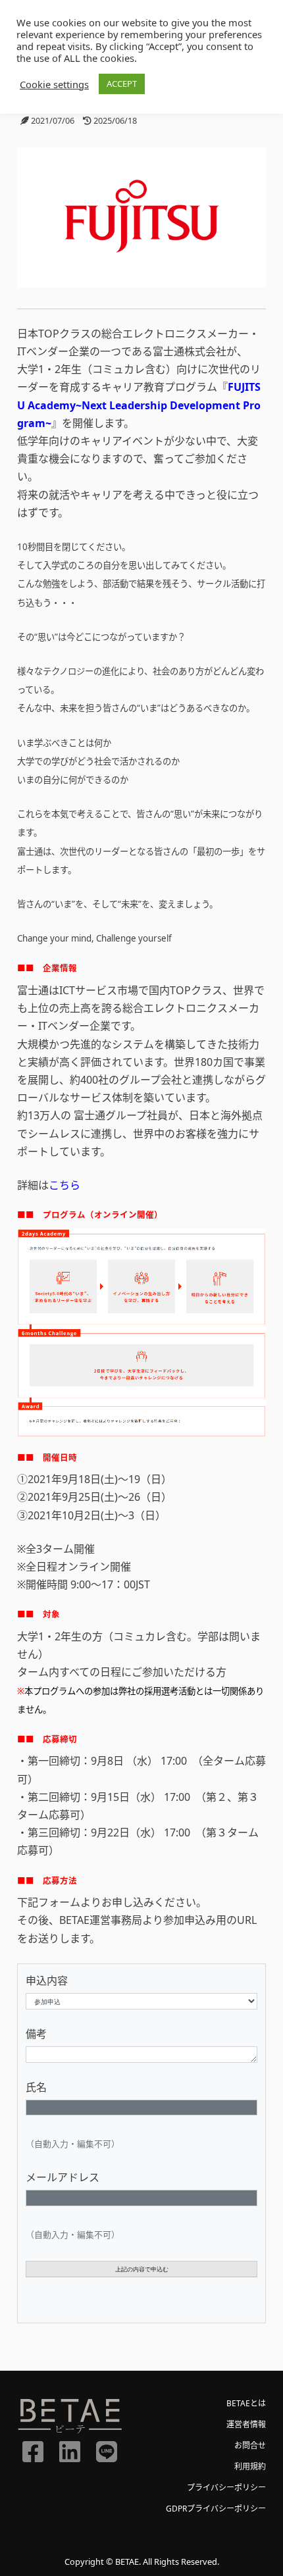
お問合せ (250, 2445)
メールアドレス (63, 2177)
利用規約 (250, 2466)
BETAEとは (246, 2403)
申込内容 (47, 1981)
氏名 (36, 2087)
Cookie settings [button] (54, 84)
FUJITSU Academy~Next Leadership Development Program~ (139, 405)
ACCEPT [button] (122, 84)
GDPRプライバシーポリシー (216, 2509)
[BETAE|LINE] (107, 2450)
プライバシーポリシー (226, 2488)
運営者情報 (246, 2424)
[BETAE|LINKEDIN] (70, 2450)
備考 (36, 2034)
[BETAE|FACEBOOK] (33, 2450)
